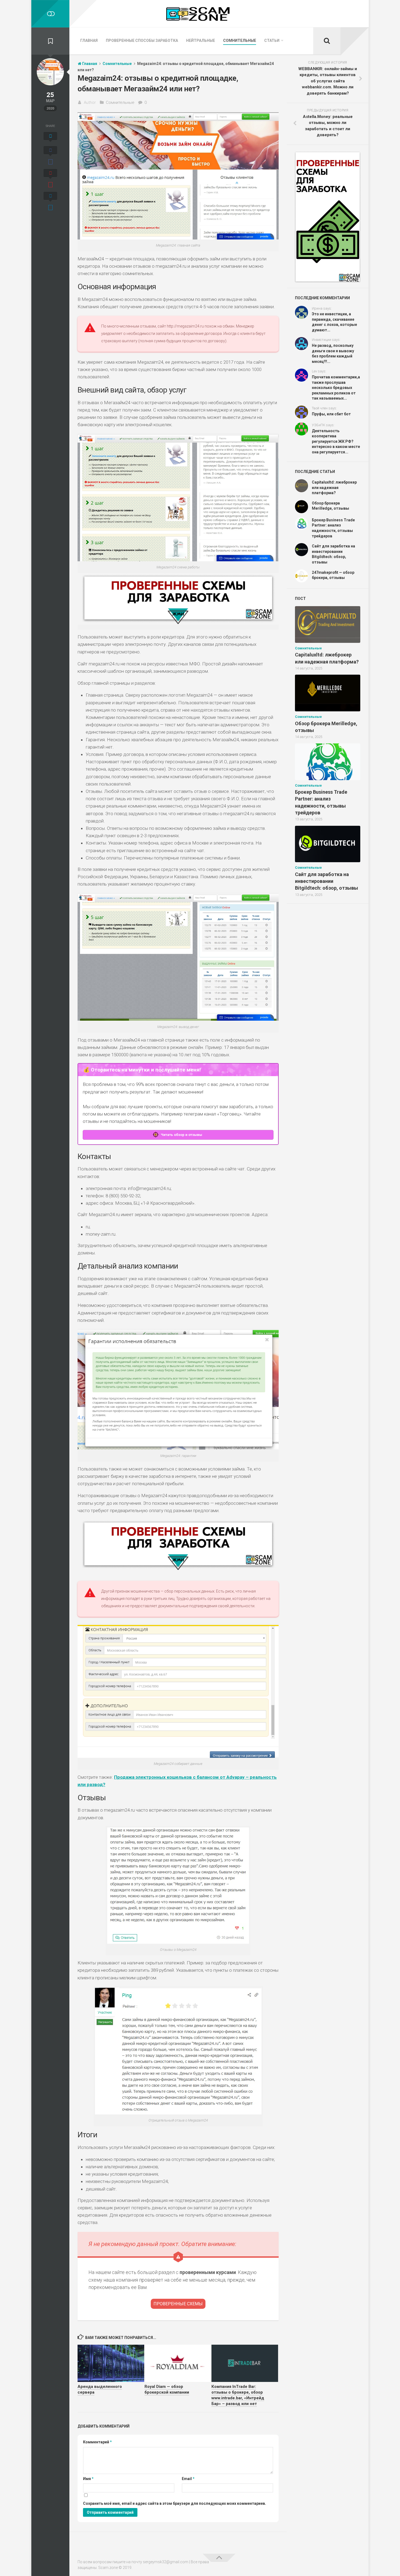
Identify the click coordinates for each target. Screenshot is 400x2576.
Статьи (272, 41)
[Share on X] (50, 138)
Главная (89, 41)
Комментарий (97, 2442)
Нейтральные (201, 41)
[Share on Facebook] (50, 156)
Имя (88, 2479)
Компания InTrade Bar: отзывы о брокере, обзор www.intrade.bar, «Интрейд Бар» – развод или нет (238, 2395)
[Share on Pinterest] (50, 179)
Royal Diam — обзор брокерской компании (167, 2389)
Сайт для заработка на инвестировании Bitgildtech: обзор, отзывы (327, 881)
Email (188, 2479)
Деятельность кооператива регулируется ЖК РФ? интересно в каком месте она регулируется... (336, 441)
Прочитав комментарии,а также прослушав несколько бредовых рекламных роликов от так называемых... (336, 388)
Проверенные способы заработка (142, 41)
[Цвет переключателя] (50, 14)
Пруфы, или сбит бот (331, 414)
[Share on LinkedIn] (50, 202)
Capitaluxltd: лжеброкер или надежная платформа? (334, 488)
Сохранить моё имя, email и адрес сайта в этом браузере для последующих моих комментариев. (175, 2503)
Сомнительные (240, 41)
